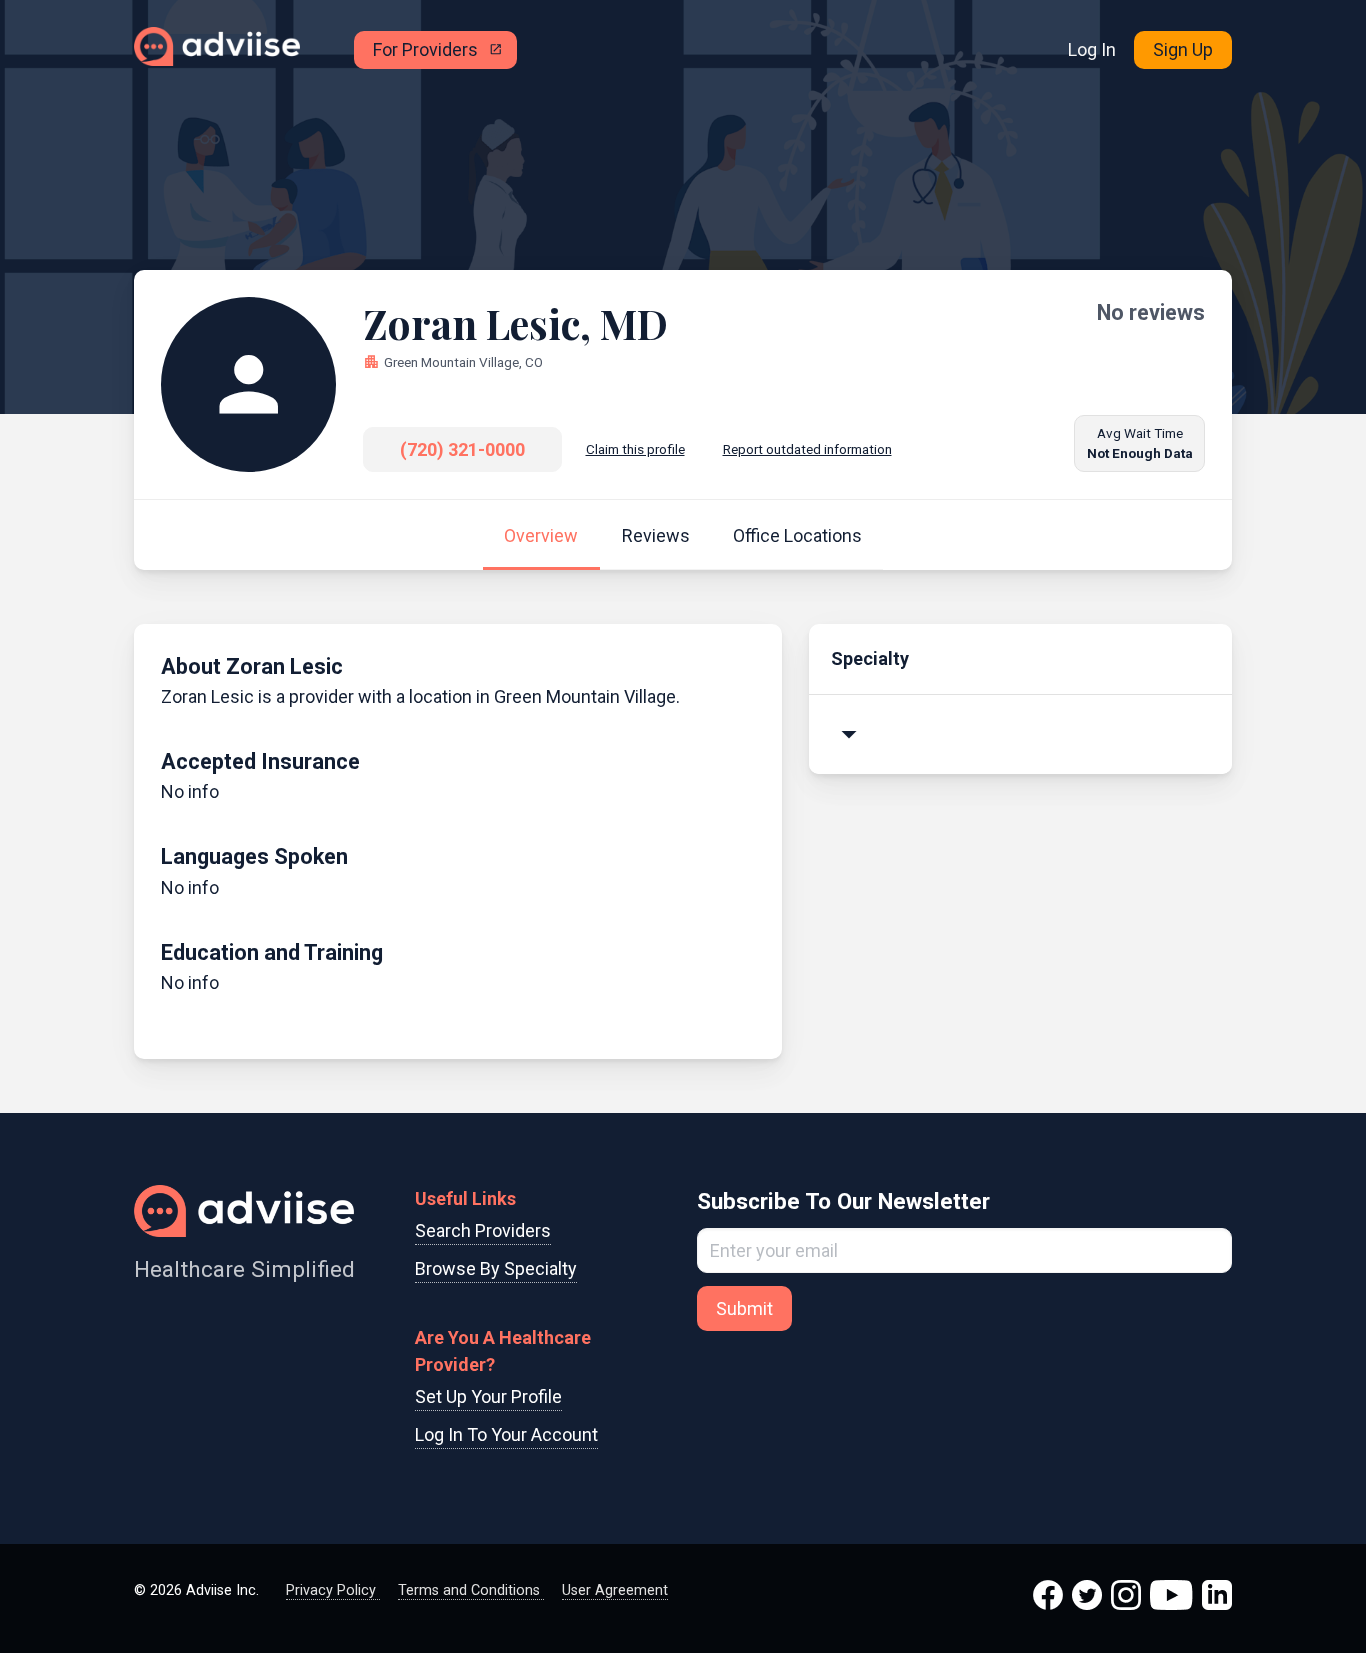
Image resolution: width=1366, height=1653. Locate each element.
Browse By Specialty (496, 1268)
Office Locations (797, 535)
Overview (541, 535)
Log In (1092, 49)
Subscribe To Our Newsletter (843, 1201)
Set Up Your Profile (488, 1396)
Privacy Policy (333, 1590)
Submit (744, 1308)
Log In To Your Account (506, 1434)
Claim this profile (635, 449)
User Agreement (615, 1590)
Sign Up (1183, 49)
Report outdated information (807, 449)
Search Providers (483, 1230)
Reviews (656, 535)
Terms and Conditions (471, 1590)
